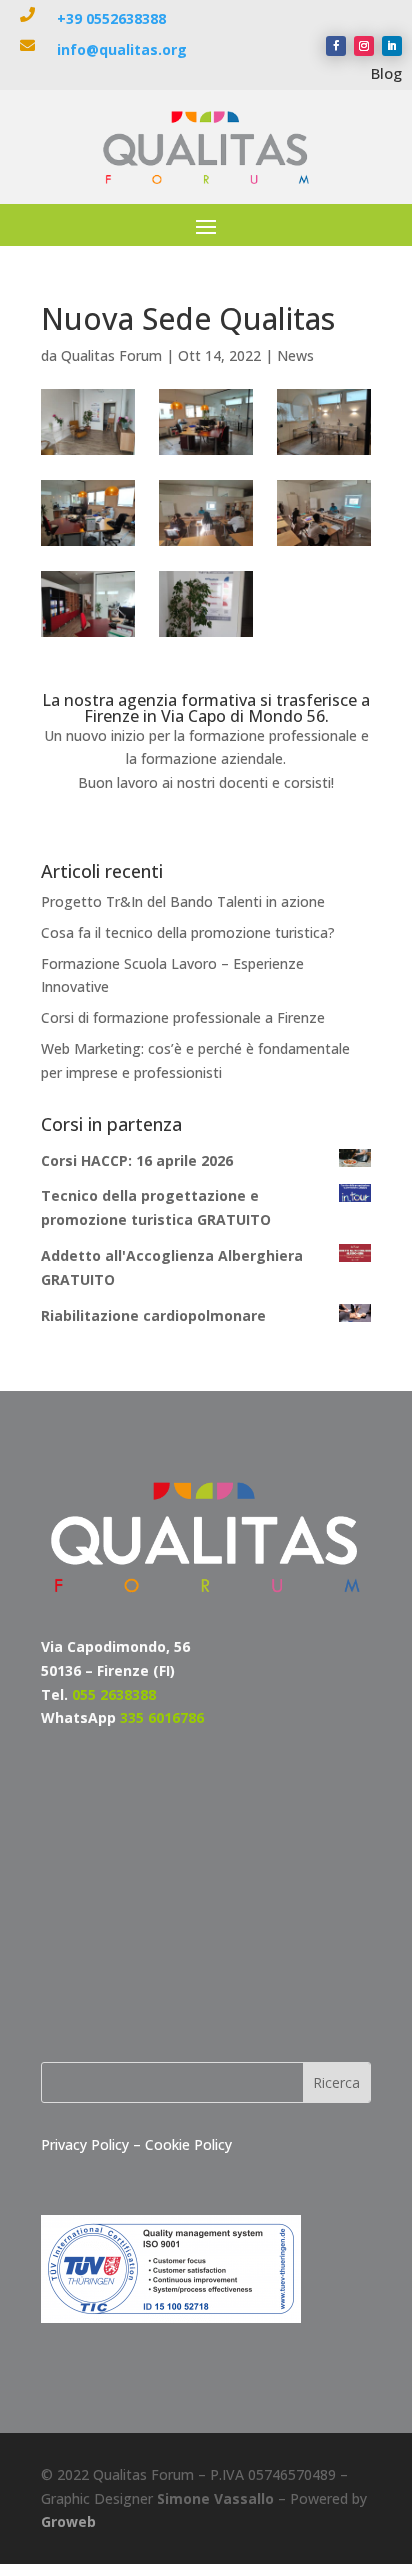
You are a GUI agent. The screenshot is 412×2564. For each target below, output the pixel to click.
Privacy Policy (87, 2144)
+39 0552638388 (111, 18)
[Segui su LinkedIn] (392, 46)
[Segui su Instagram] (364, 46)
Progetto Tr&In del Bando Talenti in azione (183, 901)
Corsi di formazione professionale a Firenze (183, 1017)
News (295, 355)
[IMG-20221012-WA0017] (323, 422)
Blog (386, 73)
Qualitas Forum (111, 355)
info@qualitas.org (122, 49)
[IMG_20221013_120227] (205, 513)
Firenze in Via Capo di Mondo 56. (206, 716)
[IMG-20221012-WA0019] (87, 513)
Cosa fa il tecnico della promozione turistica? (188, 932)
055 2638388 (114, 1694)
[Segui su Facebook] (336, 46)
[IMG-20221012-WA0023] (205, 604)
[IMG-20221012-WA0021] (87, 604)
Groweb (68, 2521)
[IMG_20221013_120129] (323, 513)
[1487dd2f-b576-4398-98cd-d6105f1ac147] (87, 422)
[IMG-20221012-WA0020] (205, 422)
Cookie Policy (188, 2144)
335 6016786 (162, 1717)
